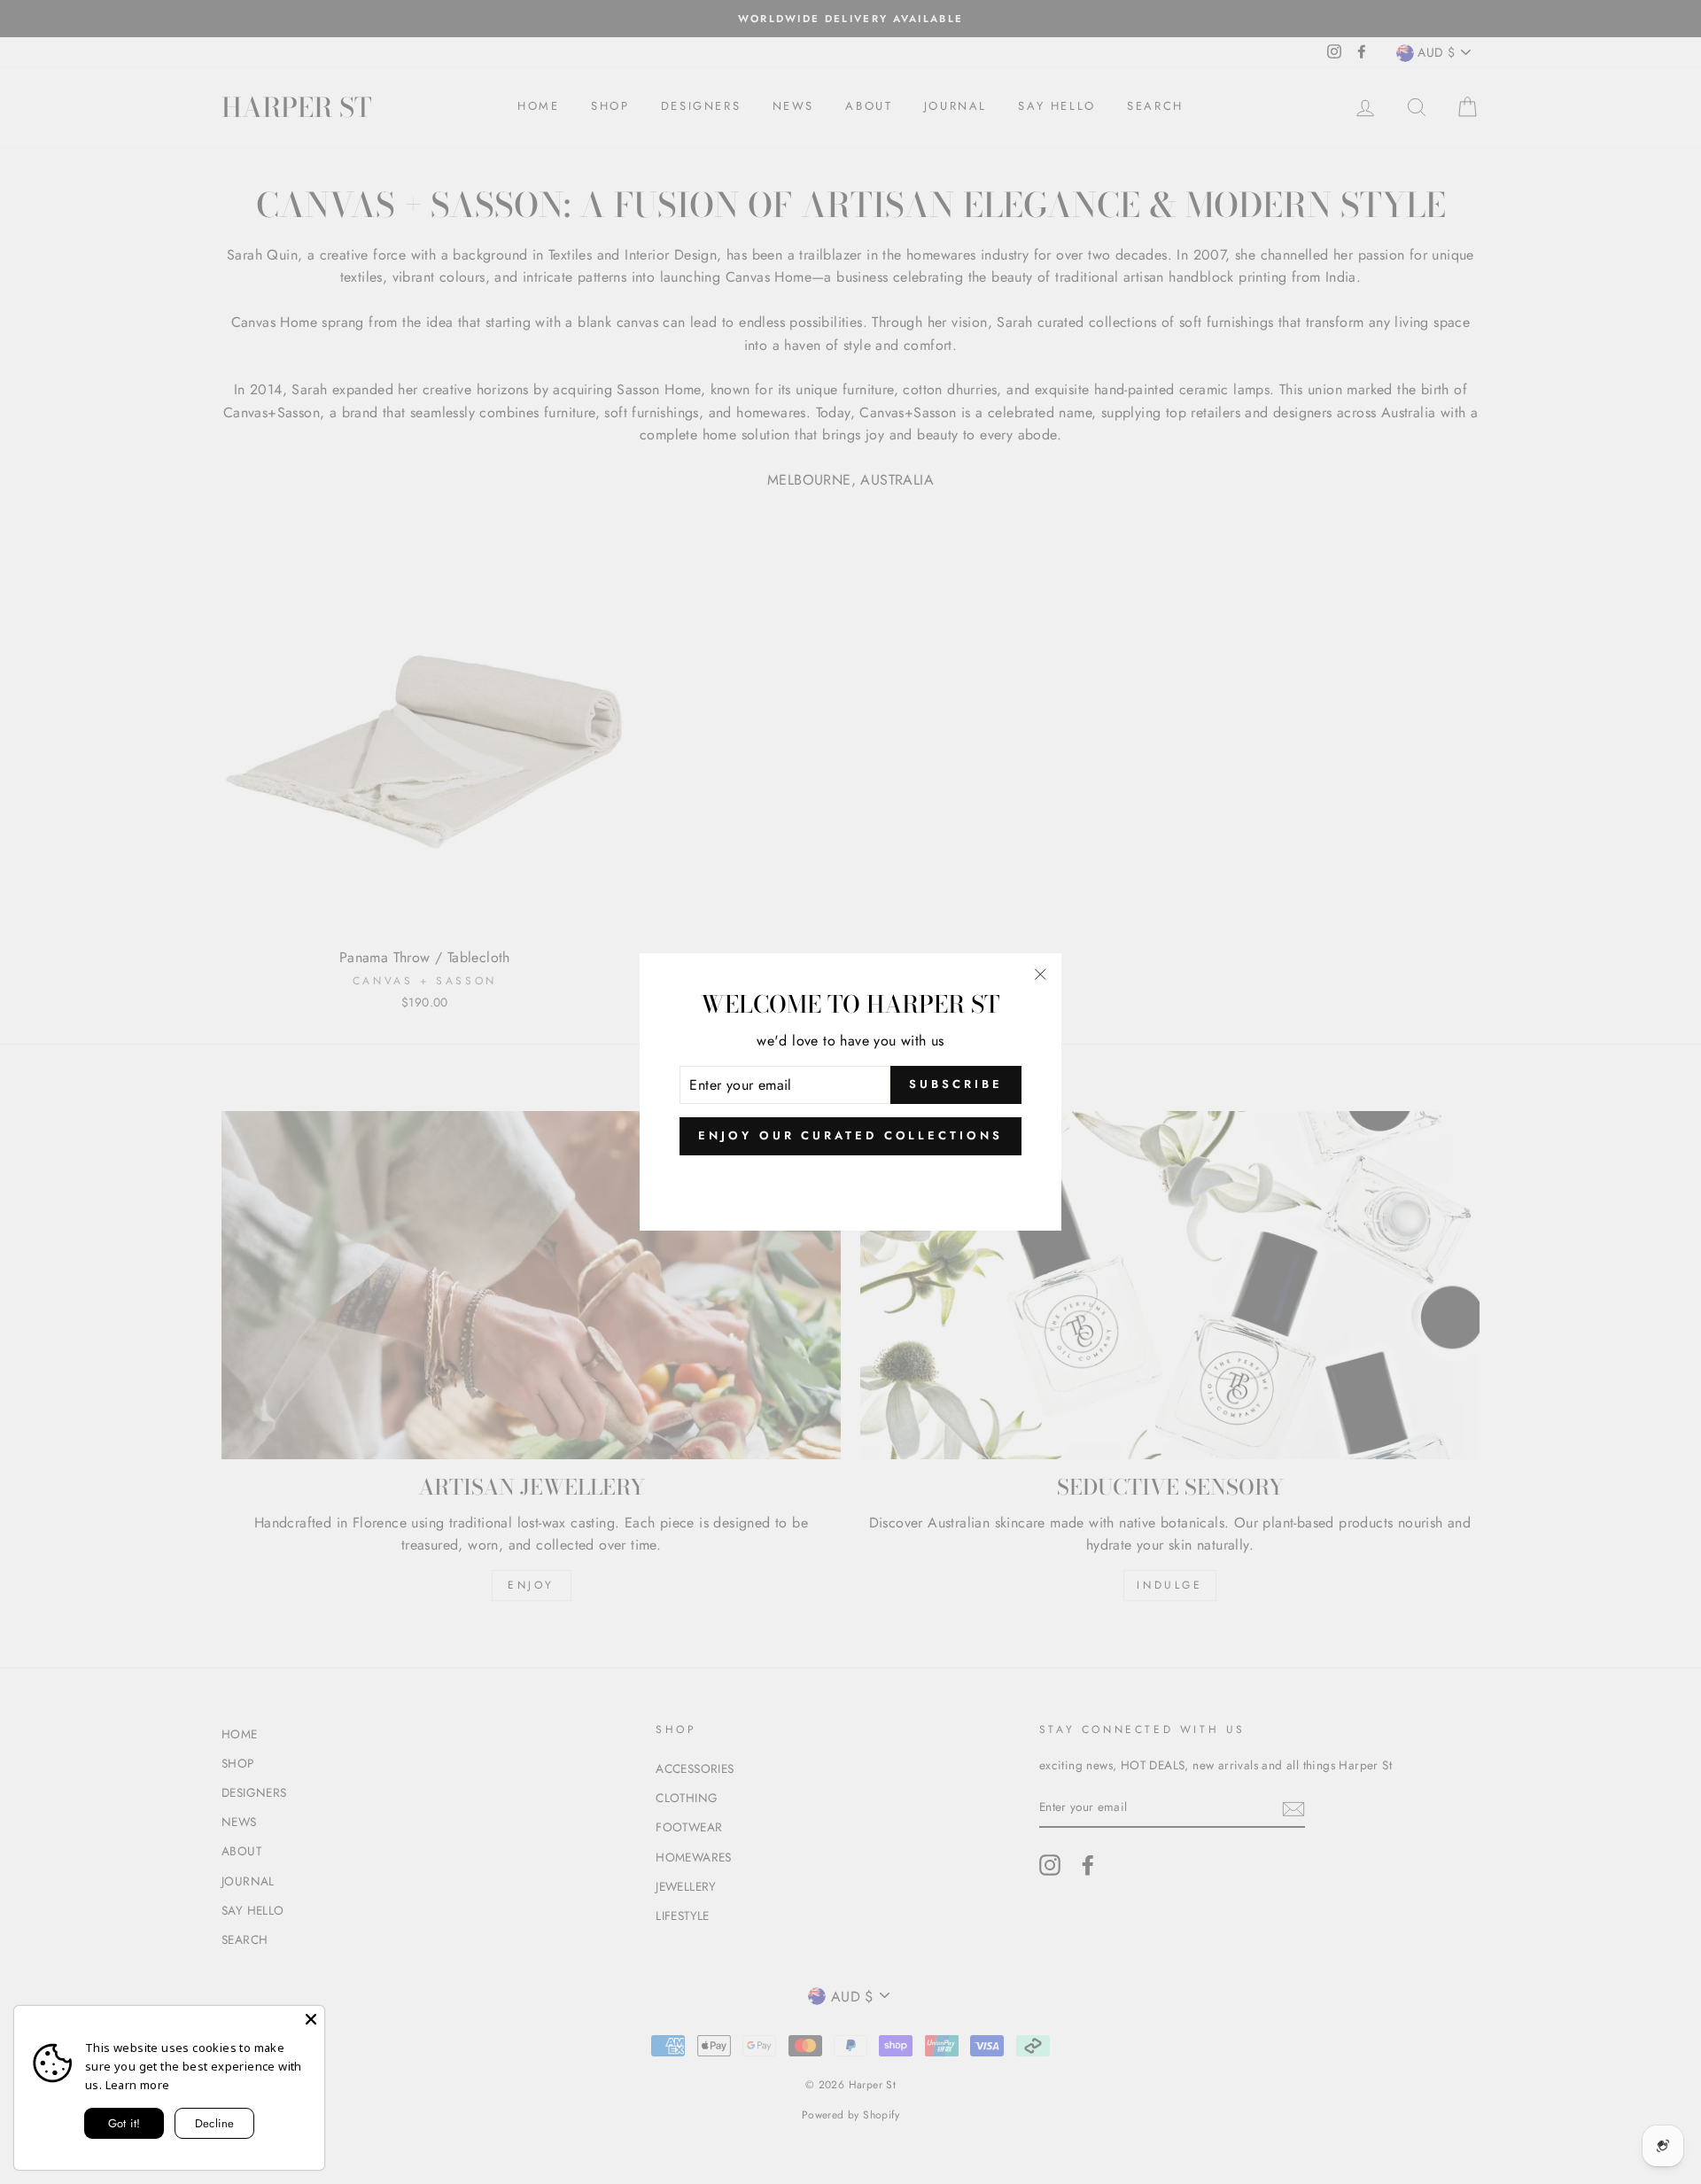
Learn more (138, 2085)
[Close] (311, 2019)
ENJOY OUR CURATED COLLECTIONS (850, 1135)
